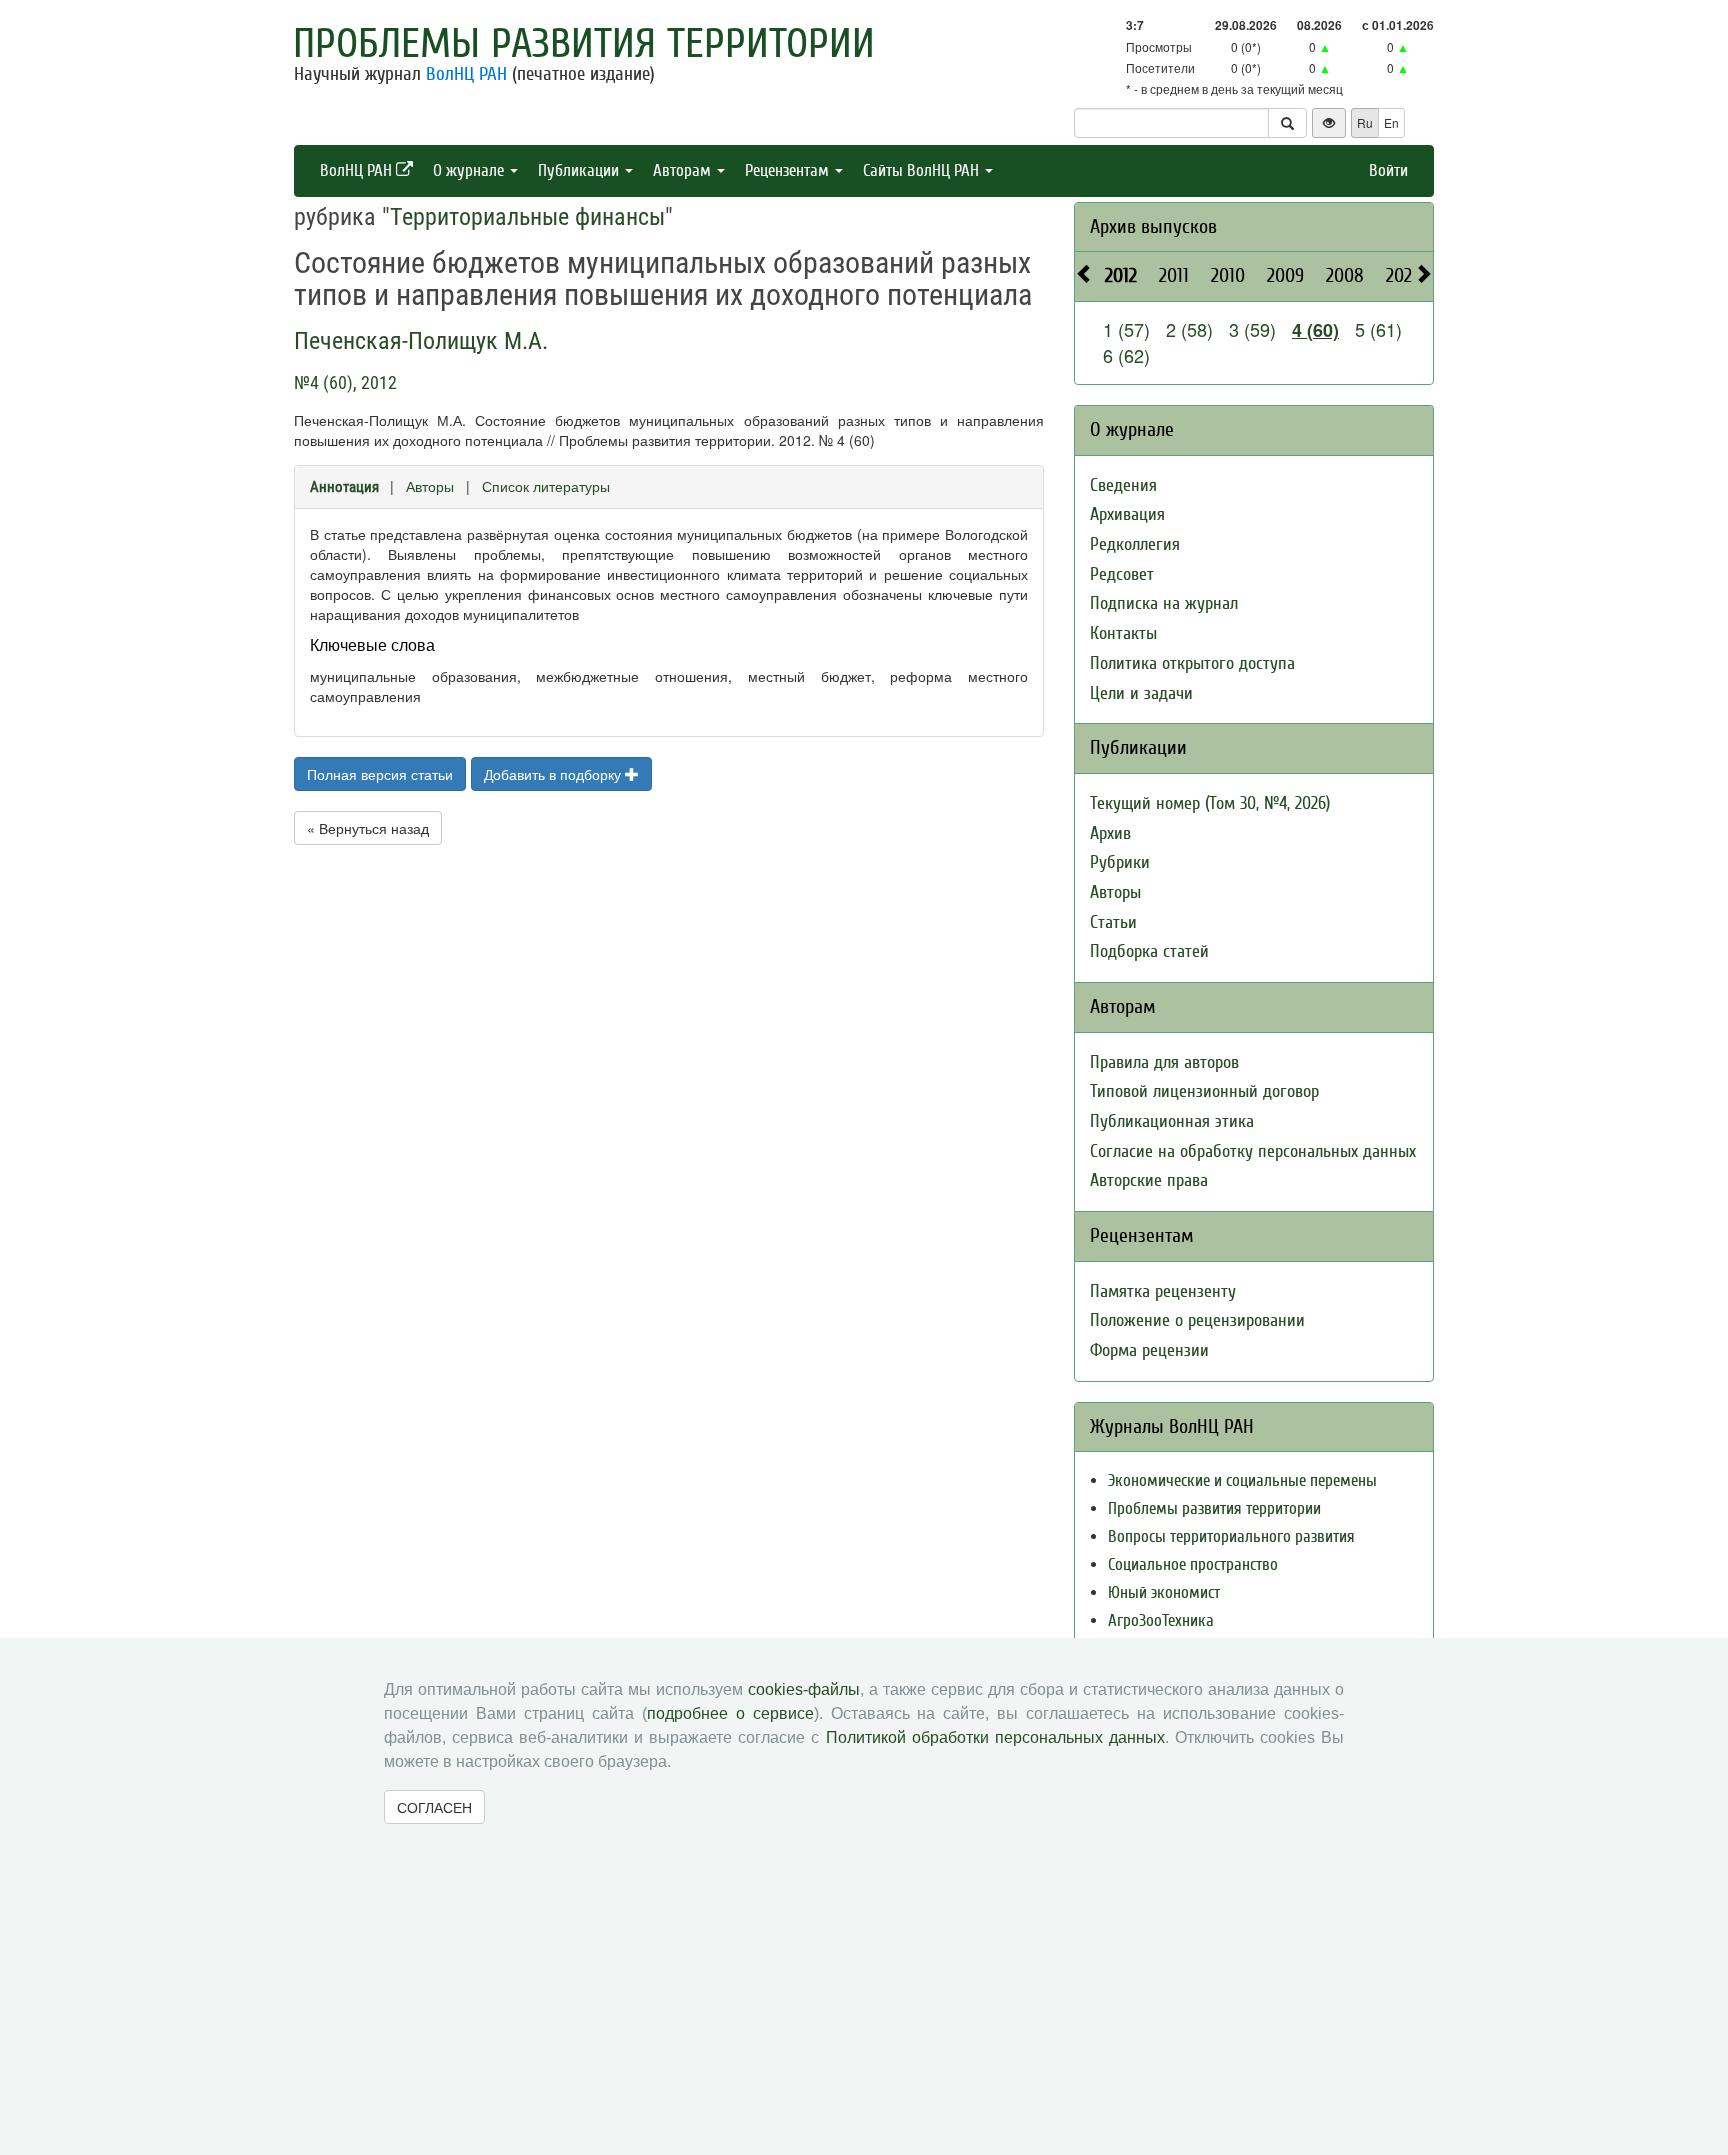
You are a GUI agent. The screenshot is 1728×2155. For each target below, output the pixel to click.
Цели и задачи (1141, 693)
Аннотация (344, 487)
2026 (1403, 275)
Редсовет (1122, 574)
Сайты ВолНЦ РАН (923, 170)
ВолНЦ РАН (466, 74)
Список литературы (546, 486)
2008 (1345, 275)
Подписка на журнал (1164, 603)
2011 (1174, 275)
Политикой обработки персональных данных (995, 1737)
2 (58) (1189, 329)
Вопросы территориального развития (1231, 1536)
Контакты (1123, 633)
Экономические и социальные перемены (1242, 1480)
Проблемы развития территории (584, 44)
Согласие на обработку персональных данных (1253, 1151)
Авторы (430, 486)
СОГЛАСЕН (434, 1807)
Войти (1388, 170)
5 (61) (1378, 329)
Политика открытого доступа (1192, 663)
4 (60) (1315, 330)
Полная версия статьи (380, 774)
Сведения (1123, 485)
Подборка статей (1149, 951)
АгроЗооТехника (1161, 1620)
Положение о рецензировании (1197, 1320)
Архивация (1127, 514)
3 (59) (1252, 329)
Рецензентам (789, 170)
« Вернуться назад (368, 828)
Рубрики (1120, 862)
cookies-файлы (804, 1689)
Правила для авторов (1164, 1062)
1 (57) (1126, 329)
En (1391, 122)
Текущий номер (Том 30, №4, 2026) (1210, 803)
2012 (1121, 275)
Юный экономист (1164, 1592)
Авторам (684, 170)
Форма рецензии (1149, 1350)
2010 (1228, 275)
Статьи (1113, 922)
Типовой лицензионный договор (1204, 1091)
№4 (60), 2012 (345, 382)
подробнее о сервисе (730, 1713)
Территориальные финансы (527, 217)
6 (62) (1126, 355)
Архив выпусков (1153, 226)
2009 (1285, 275)
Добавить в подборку (554, 774)
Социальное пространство (1193, 1564)
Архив (1110, 833)
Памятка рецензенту (1163, 1291)
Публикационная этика (1172, 1121)
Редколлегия (1135, 544)
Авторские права (1149, 1180)
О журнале (470, 170)
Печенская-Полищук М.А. (421, 341)
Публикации (580, 170)
